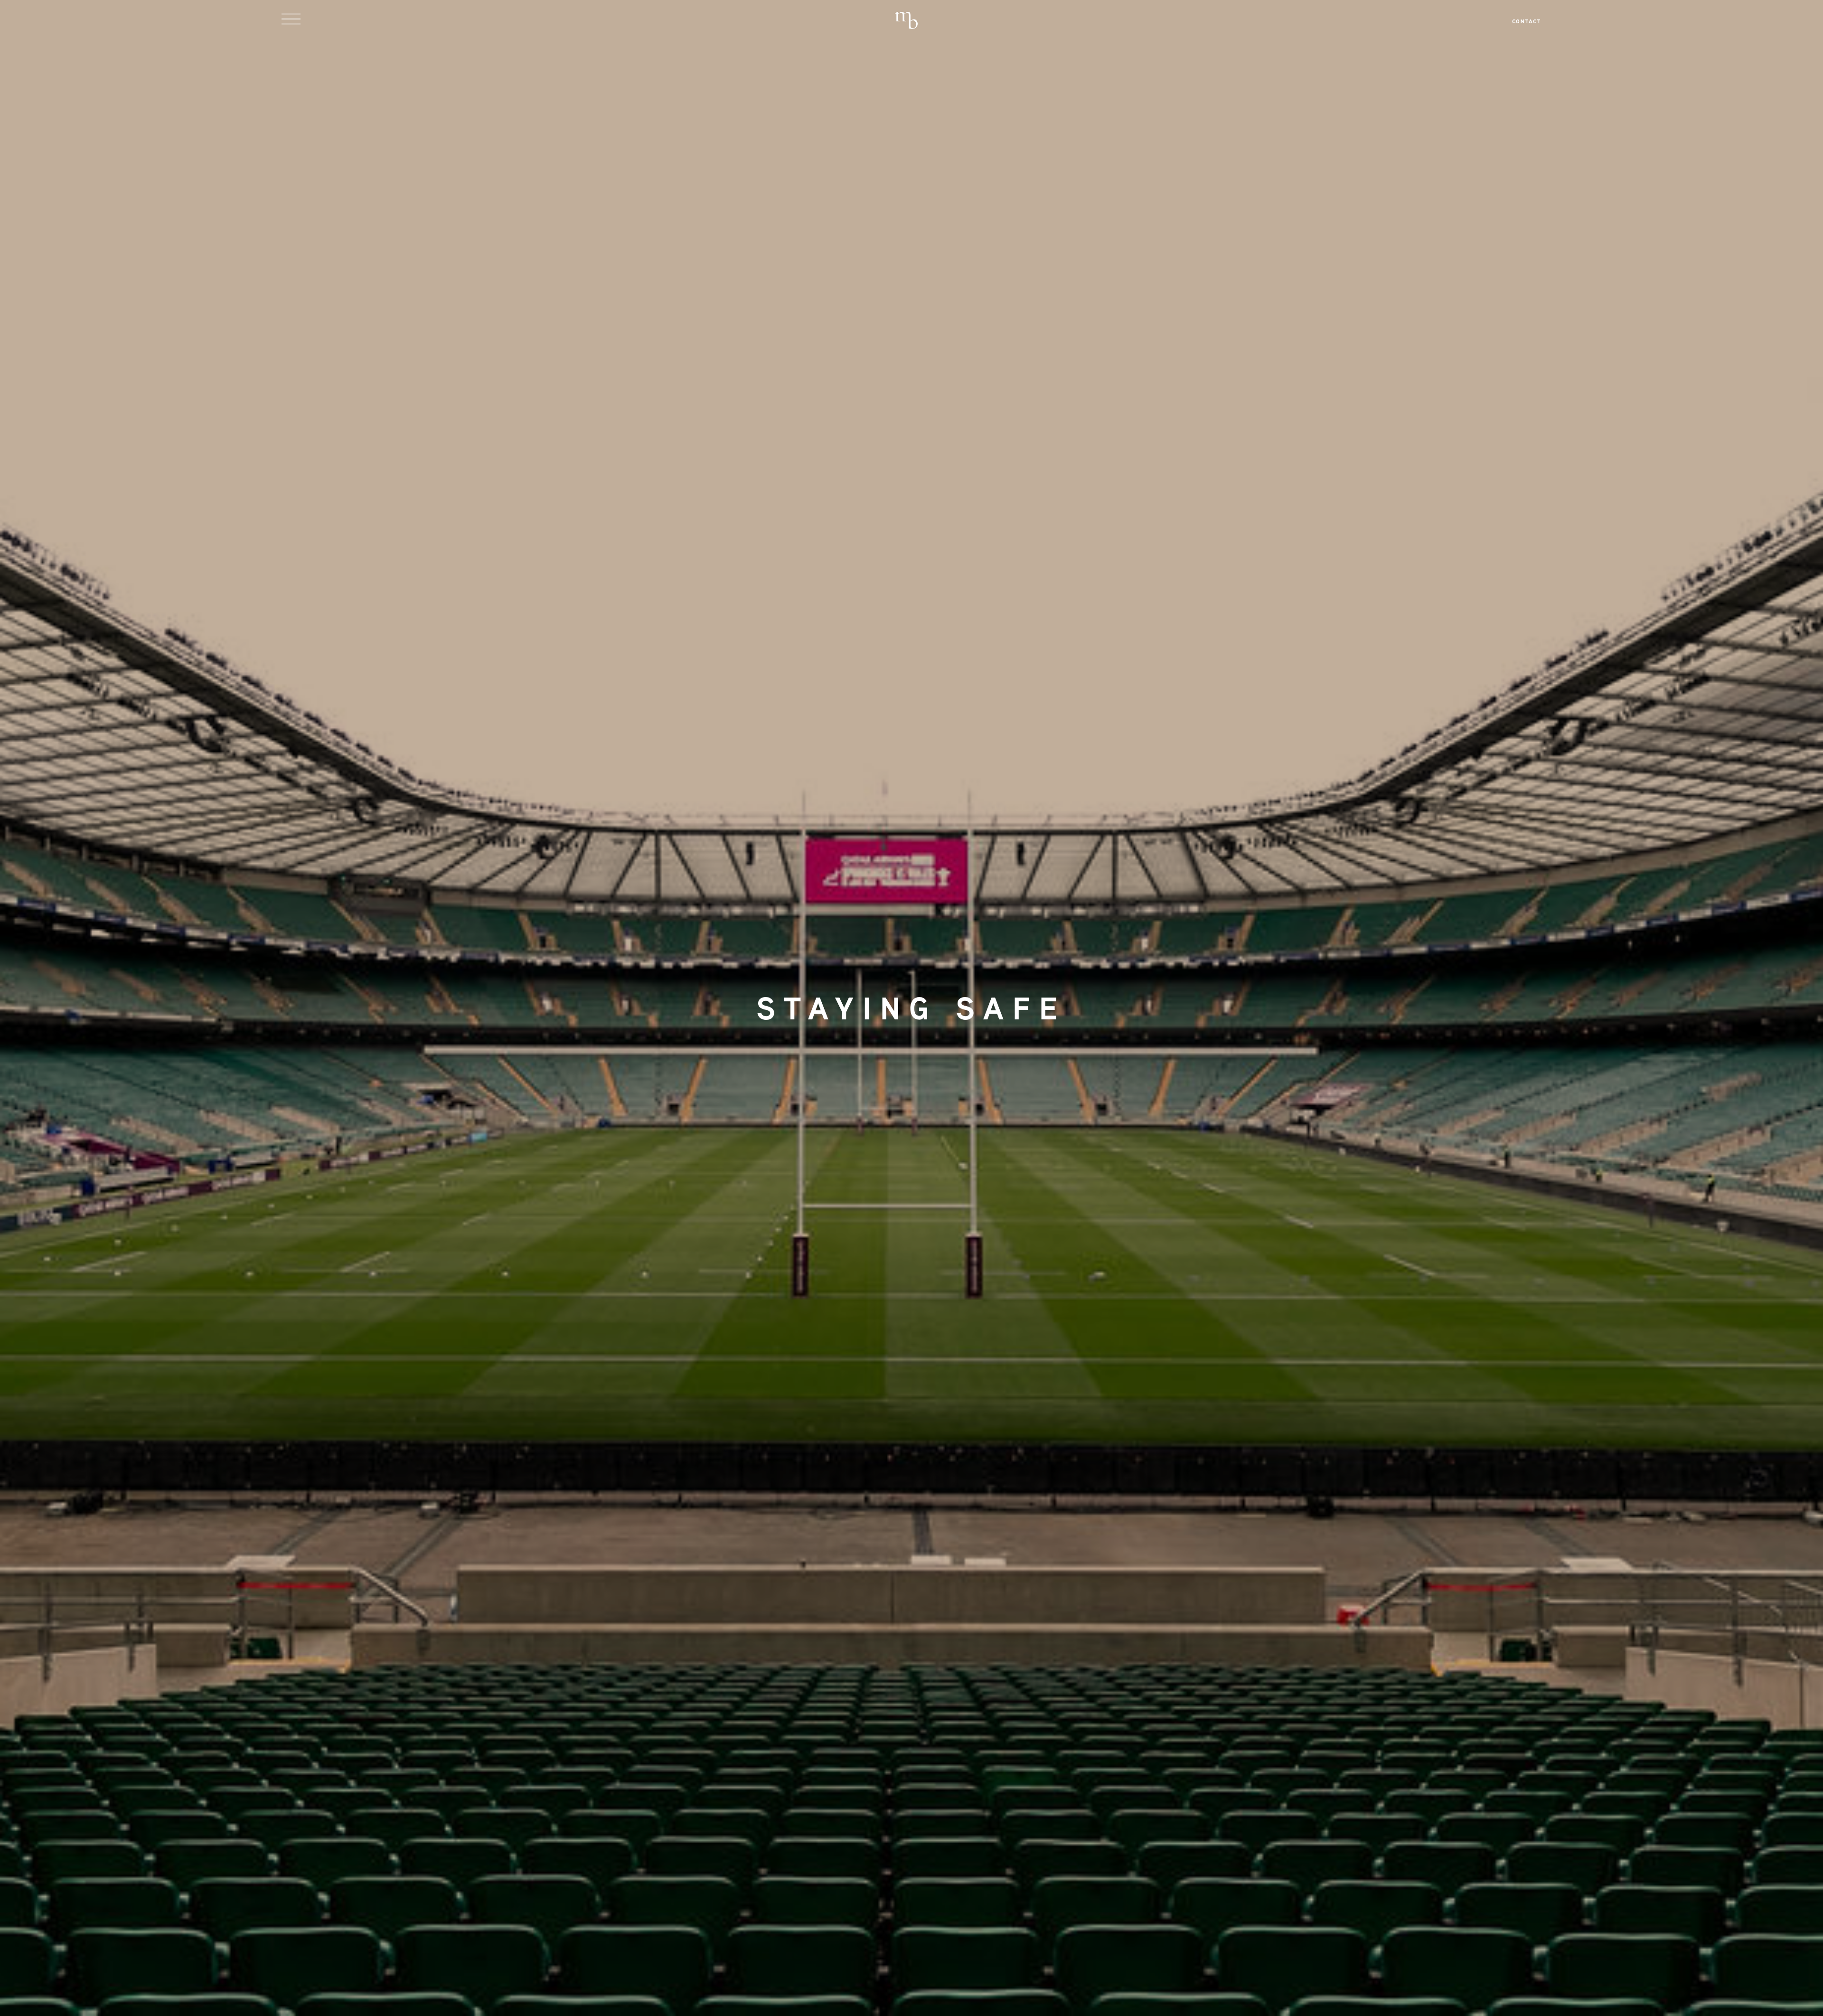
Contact (1527, 22)
